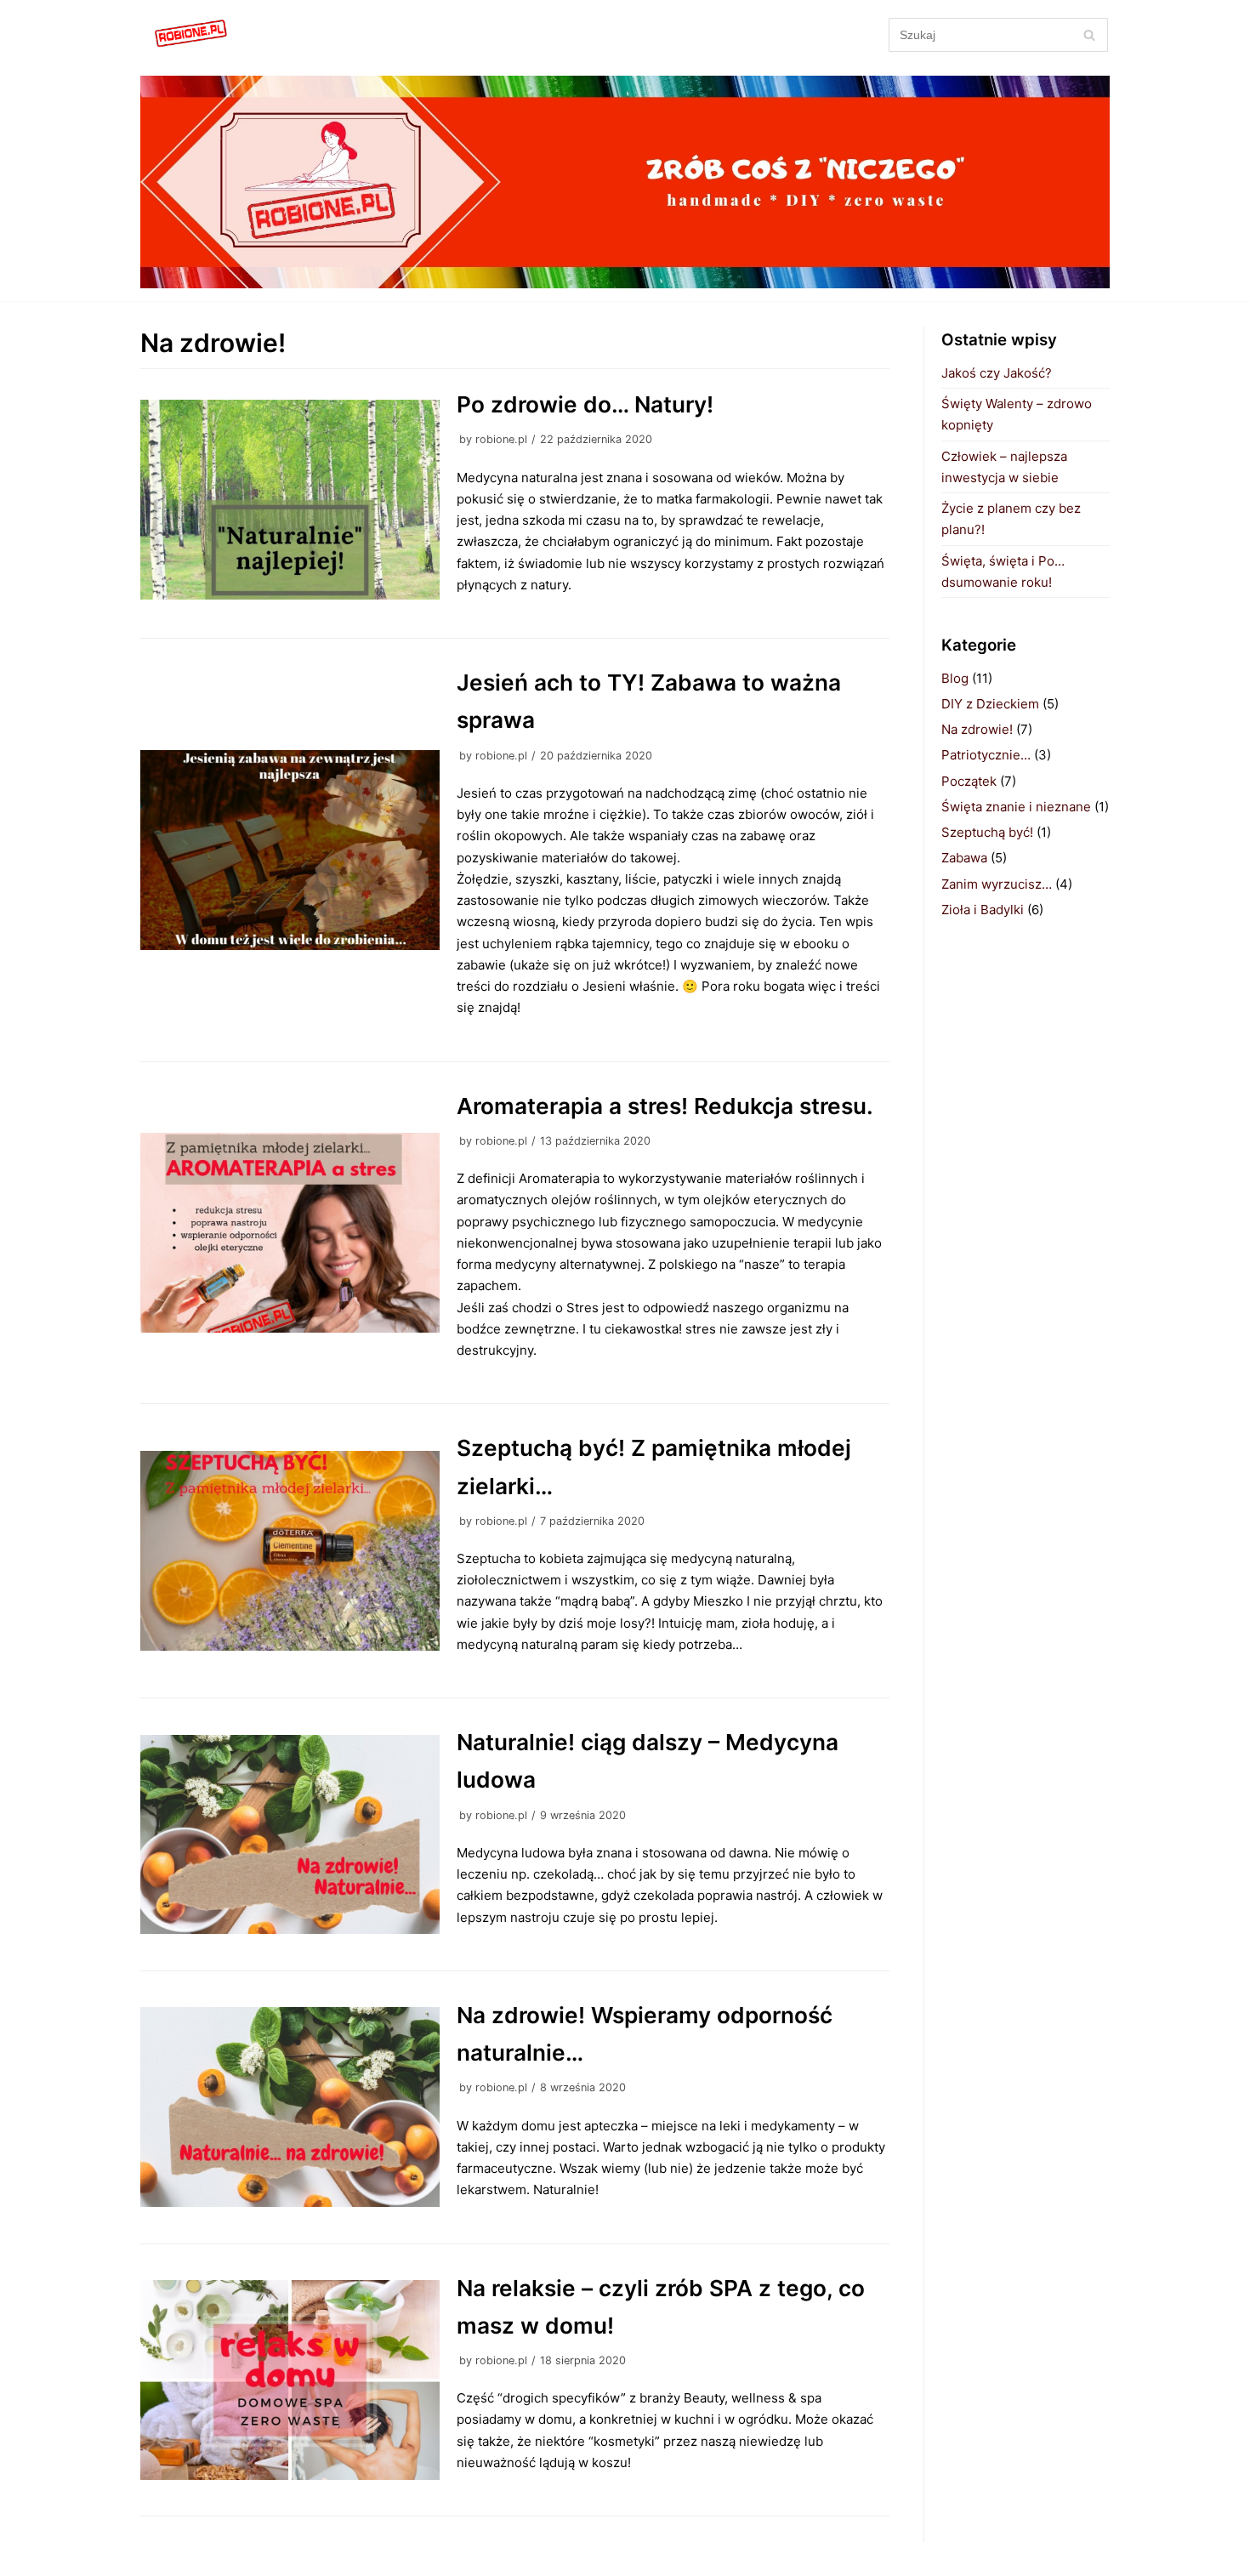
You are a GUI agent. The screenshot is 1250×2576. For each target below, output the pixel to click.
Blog (955, 678)
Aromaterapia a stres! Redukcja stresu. (665, 1106)
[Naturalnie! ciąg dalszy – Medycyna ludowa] (290, 1835)
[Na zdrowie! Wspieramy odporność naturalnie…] (290, 2107)
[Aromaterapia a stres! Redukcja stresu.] (290, 1233)
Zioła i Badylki (983, 910)
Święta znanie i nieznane (1016, 807)
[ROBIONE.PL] (191, 34)
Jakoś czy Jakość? (997, 373)
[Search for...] (999, 34)
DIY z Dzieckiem (990, 704)
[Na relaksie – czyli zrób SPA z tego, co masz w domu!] (290, 2380)
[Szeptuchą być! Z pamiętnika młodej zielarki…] (290, 1551)
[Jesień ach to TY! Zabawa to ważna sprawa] (290, 850)
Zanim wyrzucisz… (997, 884)
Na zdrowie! (977, 729)
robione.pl (501, 439)
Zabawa (964, 858)
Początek (969, 781)
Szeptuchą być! (987, 832)
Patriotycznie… (986, 755)
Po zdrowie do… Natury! (585, 404)
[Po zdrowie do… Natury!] (290, 500)
